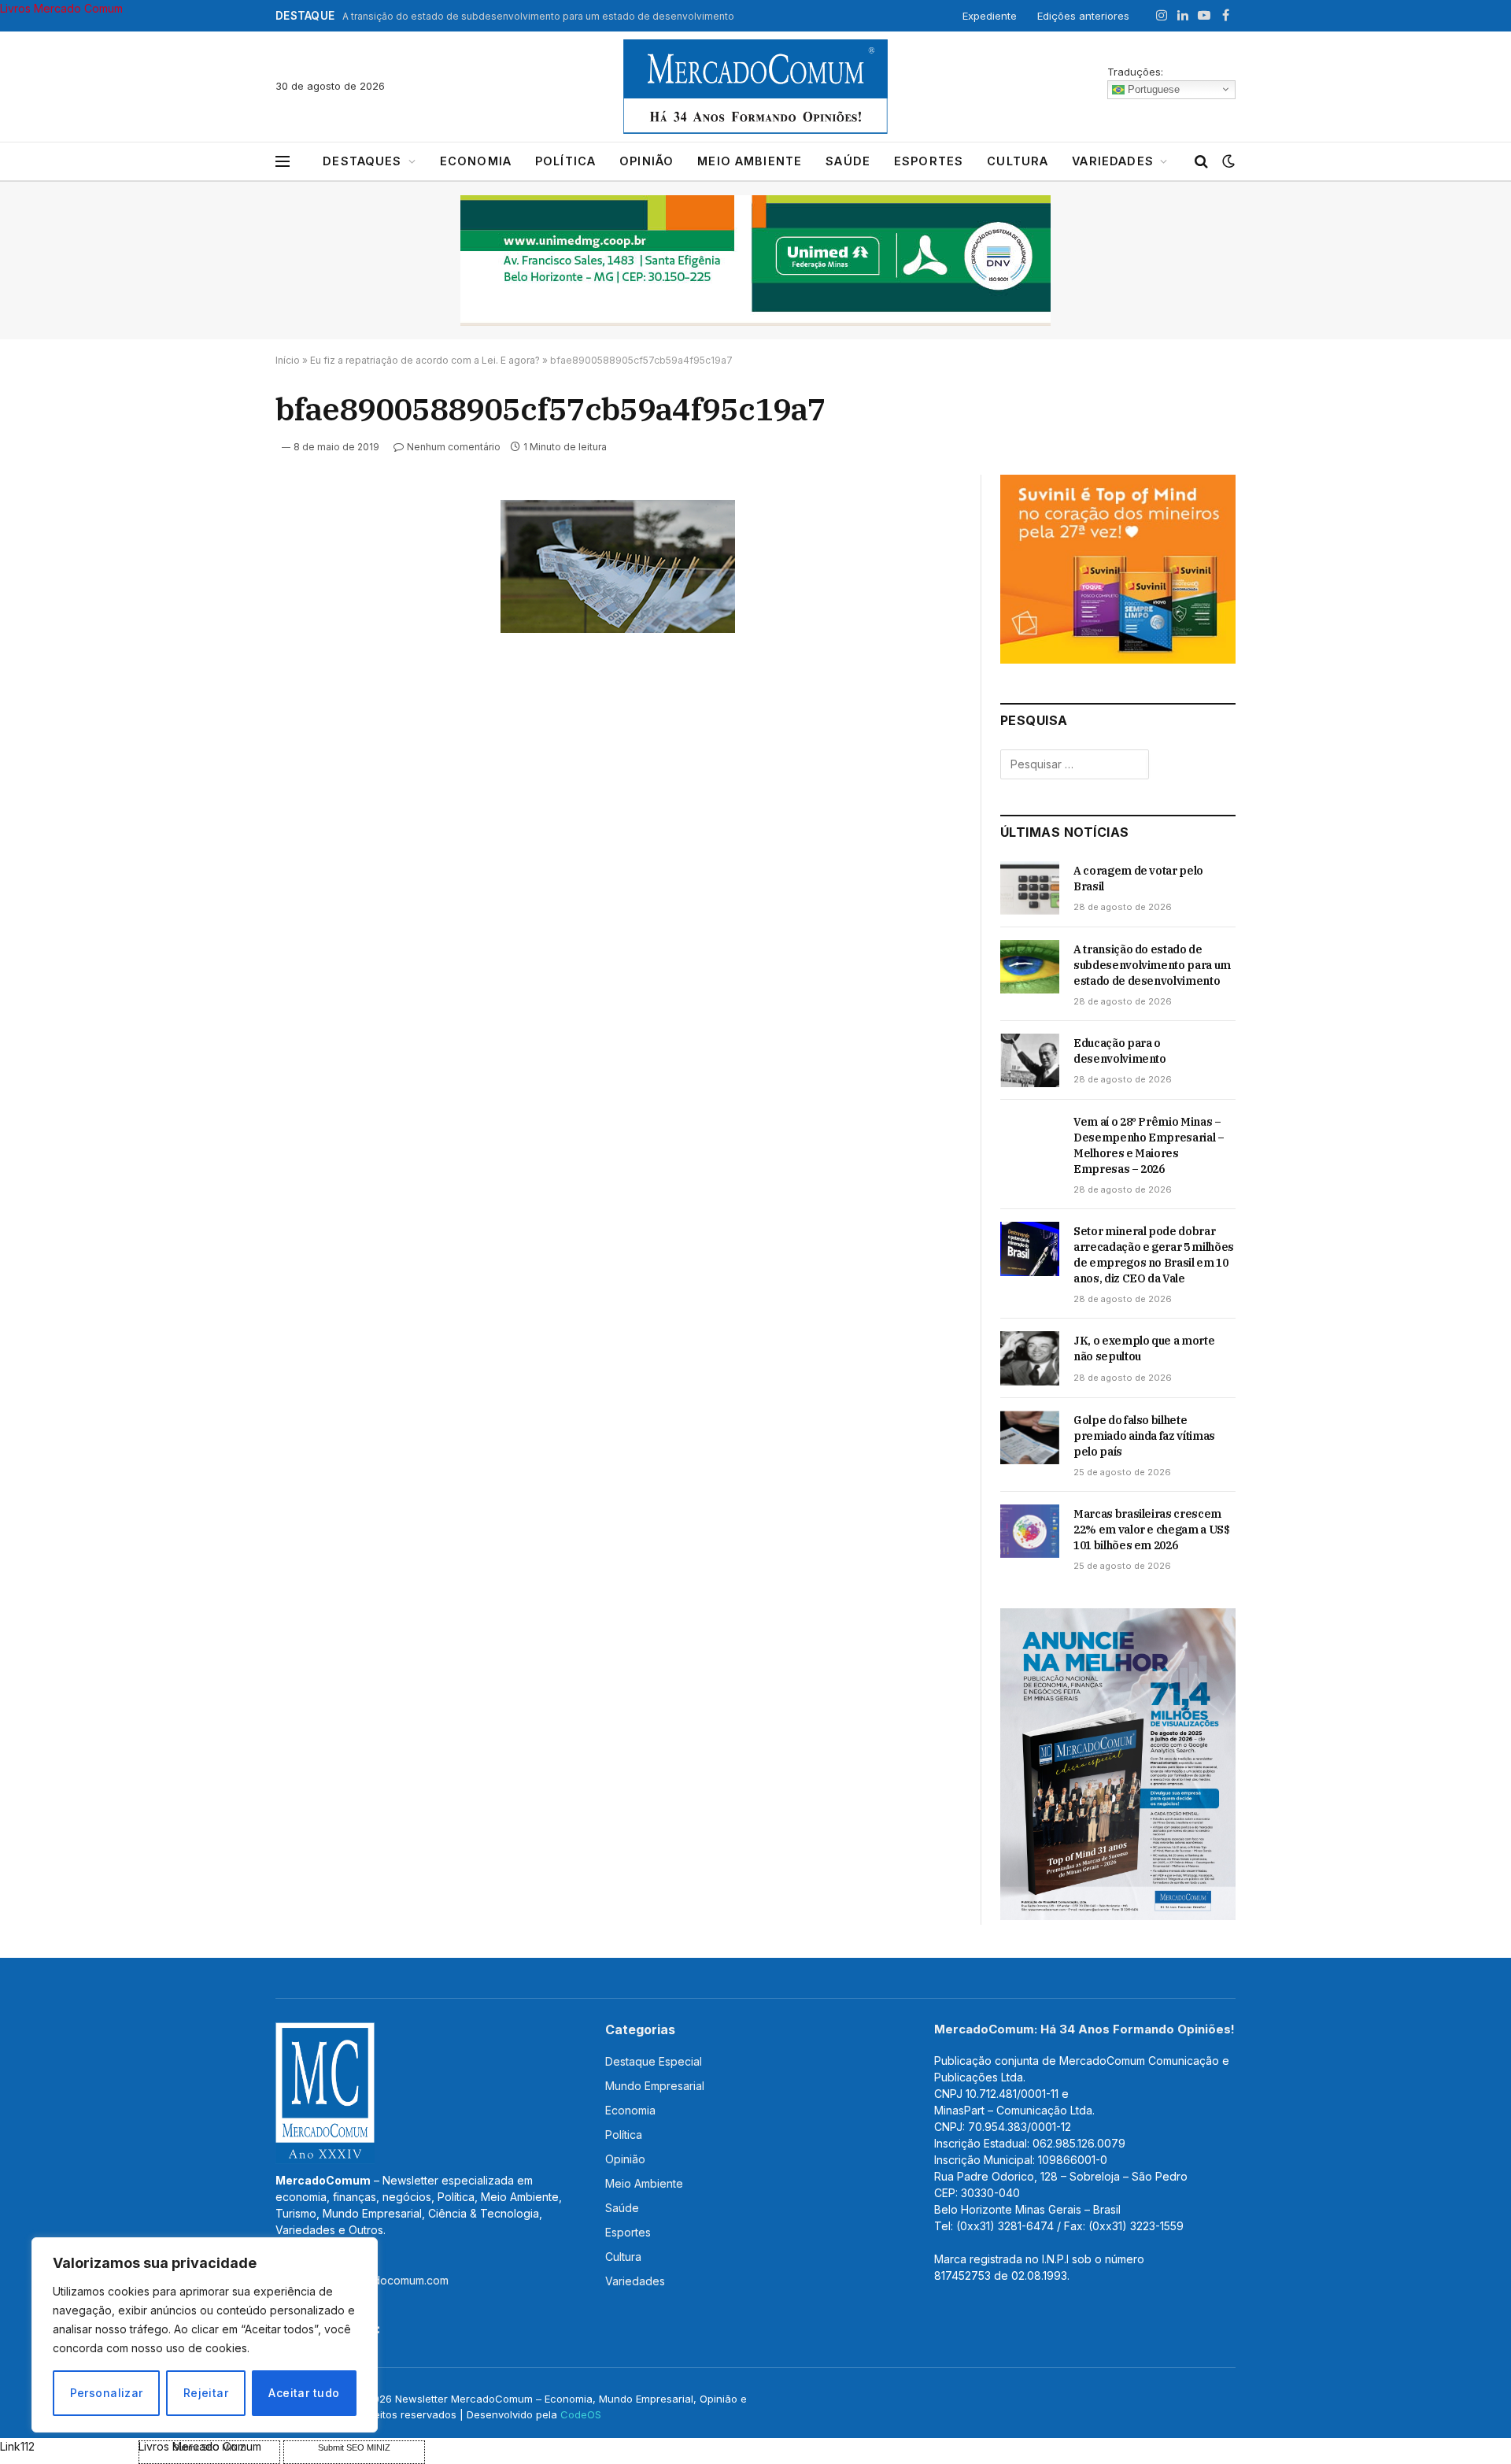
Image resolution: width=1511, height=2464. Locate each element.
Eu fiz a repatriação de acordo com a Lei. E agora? (425, 360)
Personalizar (107, 2393)
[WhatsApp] (220, 731)
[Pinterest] (220, 659)
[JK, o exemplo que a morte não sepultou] (1030, 1358)
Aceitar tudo (304, 2393)
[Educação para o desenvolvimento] (1030, 1060)
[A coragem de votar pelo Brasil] (1030, 888)
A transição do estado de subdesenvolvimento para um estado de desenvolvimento (538, 16)
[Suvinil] (1118, 659)
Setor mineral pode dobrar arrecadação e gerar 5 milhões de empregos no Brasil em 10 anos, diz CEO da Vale (1154, 1255)
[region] (205, 2335)
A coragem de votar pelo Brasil (1138, 879)
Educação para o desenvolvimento (1120, 1051)
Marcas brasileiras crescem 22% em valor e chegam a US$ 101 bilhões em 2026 (1152, 1530)
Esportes (929, 161)
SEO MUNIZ (68, 2446)
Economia (476, 161)
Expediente (990, 16)
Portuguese (1152, 89)
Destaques (362, 161)
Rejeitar (206, 2393)
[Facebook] (220, 550)
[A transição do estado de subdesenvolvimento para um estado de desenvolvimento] (1030, 967)
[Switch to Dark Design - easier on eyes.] (1227, 161)
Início (288, 360)
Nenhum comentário (454, 447)
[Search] (1201, 162)
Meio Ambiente (750, 161)
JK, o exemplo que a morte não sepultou (1144, 1349)
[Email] (220, 695)
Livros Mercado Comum (61, 8)
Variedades (1113, 161)
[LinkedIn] (220, 623)
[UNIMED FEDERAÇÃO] (755, 261)
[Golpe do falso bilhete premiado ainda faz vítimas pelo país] (1030, 1437)
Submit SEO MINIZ (354, 2447)
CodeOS (581, 2414)
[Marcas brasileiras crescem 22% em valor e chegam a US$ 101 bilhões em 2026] (1030, 1531)
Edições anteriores (1083, 16)
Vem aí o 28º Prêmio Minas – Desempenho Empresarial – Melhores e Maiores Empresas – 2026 (1149, 1145)
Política (565, 161)
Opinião (647, 161)
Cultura (1018, 161)
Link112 (17, 2446)
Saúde (848, 161)
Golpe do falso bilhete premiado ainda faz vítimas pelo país (1144, 1436)
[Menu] (283, 162)
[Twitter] (220, 586)
